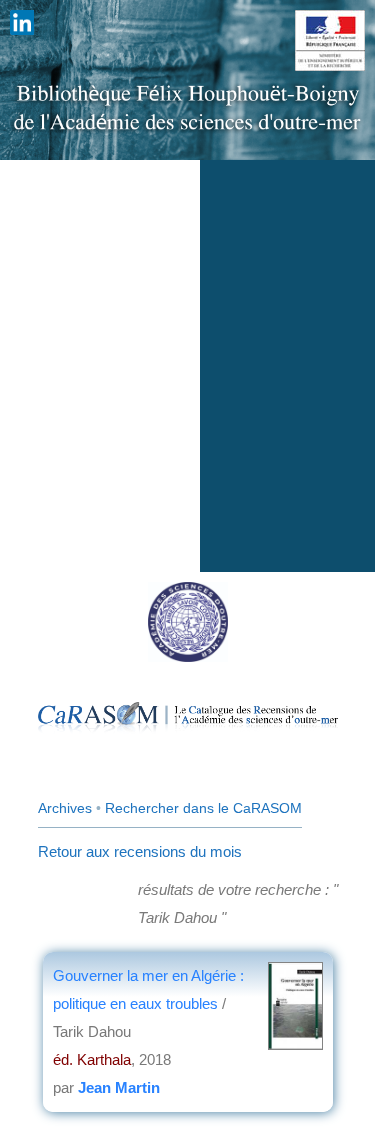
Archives (65, 808)
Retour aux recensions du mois (140, 851)
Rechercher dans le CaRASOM (203, 808)
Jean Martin (119, 1087)
